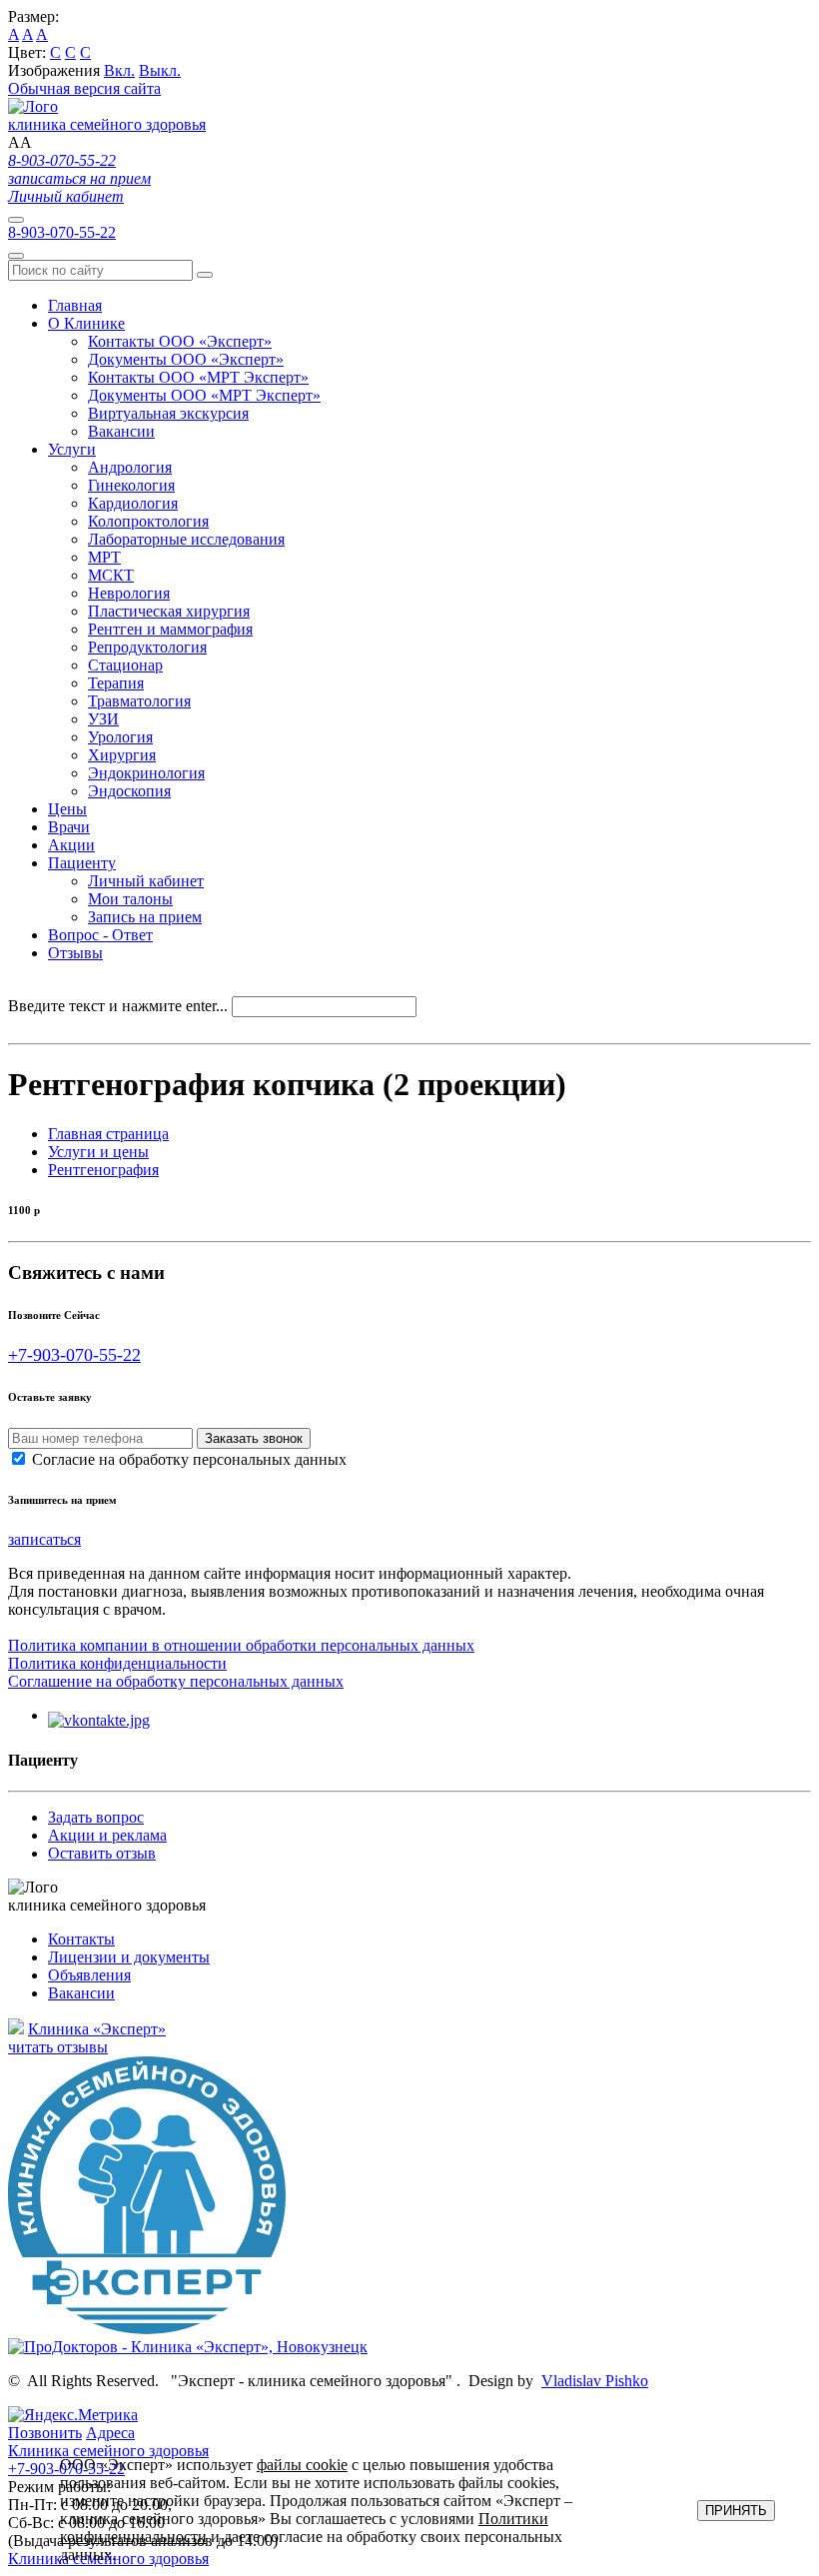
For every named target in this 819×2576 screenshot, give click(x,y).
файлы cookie (302, 2465)
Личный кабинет (66, 196)
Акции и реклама (107, 1835)
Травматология (139, 701)
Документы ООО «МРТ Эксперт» (204, 395)
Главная (75, 305)
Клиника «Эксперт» (97, 2029)
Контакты (81, 1939)
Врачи (69, 827)
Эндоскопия (129, 791)
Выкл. (160, 70)
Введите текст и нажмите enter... (118, 1006)
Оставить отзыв (102, 1853)
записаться (44, 1539)
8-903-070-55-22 (62, 160)
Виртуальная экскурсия (168, 413)
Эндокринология (146, 773)
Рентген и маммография (170, 629)
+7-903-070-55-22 (74, 1355)
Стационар (125, 665)
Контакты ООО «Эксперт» (180, 341)
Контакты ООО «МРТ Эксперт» (198, 377)
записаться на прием (79, 178)
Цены (67, 809)
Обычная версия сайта (84, 88)
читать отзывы (58, 2047)
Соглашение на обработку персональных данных (176, 1681)
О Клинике (86, 323)
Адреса (110, 2433)
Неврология (129, 593)
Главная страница (108, 1134)
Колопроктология (148, 521)
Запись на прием (145, 917)
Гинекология (131, 485)
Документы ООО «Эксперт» (186, 359)
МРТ (104, 557)
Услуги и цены (98, 1152)
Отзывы (75, 953)
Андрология (130, 467)
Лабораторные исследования (186, 539)
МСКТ (111, 575)
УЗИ (103, 719)
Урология (120, 737)
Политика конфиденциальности (117, 1663)
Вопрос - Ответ (100, 935)
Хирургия (122, 755)
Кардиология (133, 503)
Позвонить (45, 2433)
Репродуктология (147, 647)
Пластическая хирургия (169, 611)
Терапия (116, 683)
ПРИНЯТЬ (736, 2511)
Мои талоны (130, 899)
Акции (71, 845)
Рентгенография (103, 1170)
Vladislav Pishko (595, 2381)
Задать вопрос (96, 1817)
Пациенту (82, 863)
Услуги (72, 449)
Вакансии (121, 431)
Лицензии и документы (129, 1957)
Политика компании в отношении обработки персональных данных (241, 1645)
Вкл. (119, 70)
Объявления (89, 1975)
